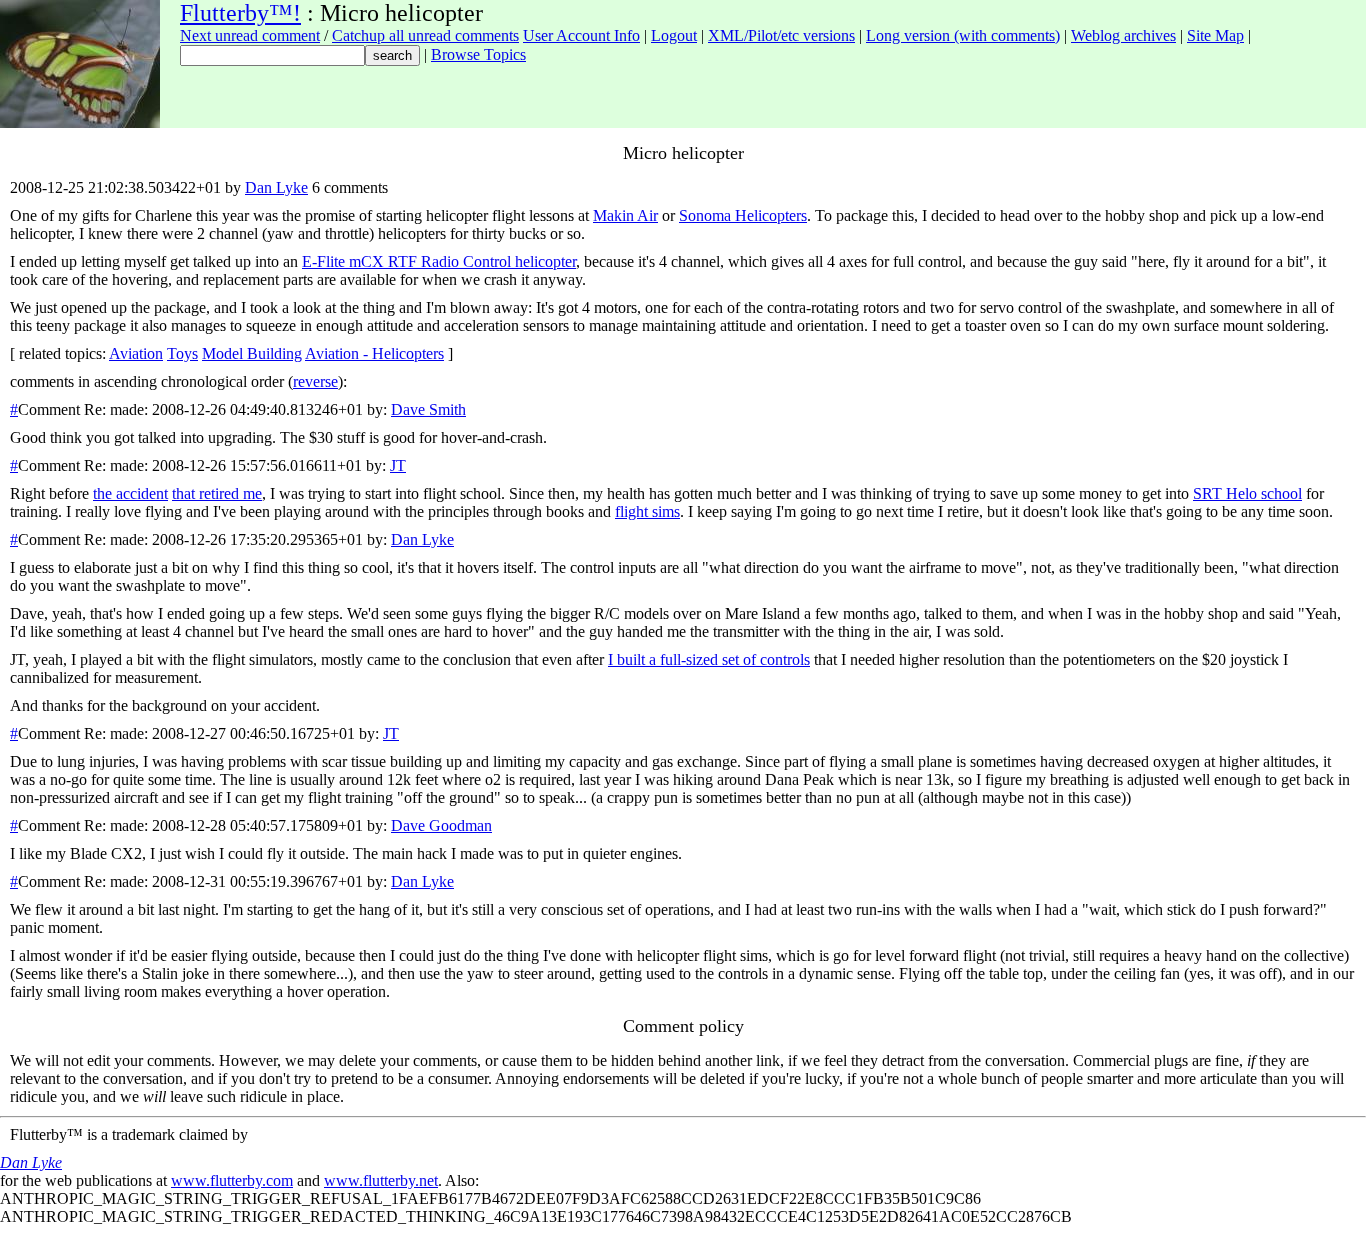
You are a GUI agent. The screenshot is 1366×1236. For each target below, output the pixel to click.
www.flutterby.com (232, 1180)
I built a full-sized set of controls (709, 659)
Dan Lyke (276, 187)
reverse (315, 381)
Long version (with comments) (963, 35)
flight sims (647, 511)
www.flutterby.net (381, 1180)
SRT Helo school (1247, 493)
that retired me (217, 493)
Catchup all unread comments (425, 35)
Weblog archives (1123, 35)
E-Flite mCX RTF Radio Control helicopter (439, 261)
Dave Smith (428, 409)
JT (398, 465)
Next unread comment (250, 35)
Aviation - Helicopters (374, 353)
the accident (130, 493)
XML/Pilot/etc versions (781, 35)
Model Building (252, 353)
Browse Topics (478, 54)
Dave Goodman (441, 825)
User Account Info (581, 35)
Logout (674, 35)
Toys (182, 353)
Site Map (1215, 35)
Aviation (136, 353)
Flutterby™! (240, 13)
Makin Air (625, 215)
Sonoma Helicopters (743, 215)
